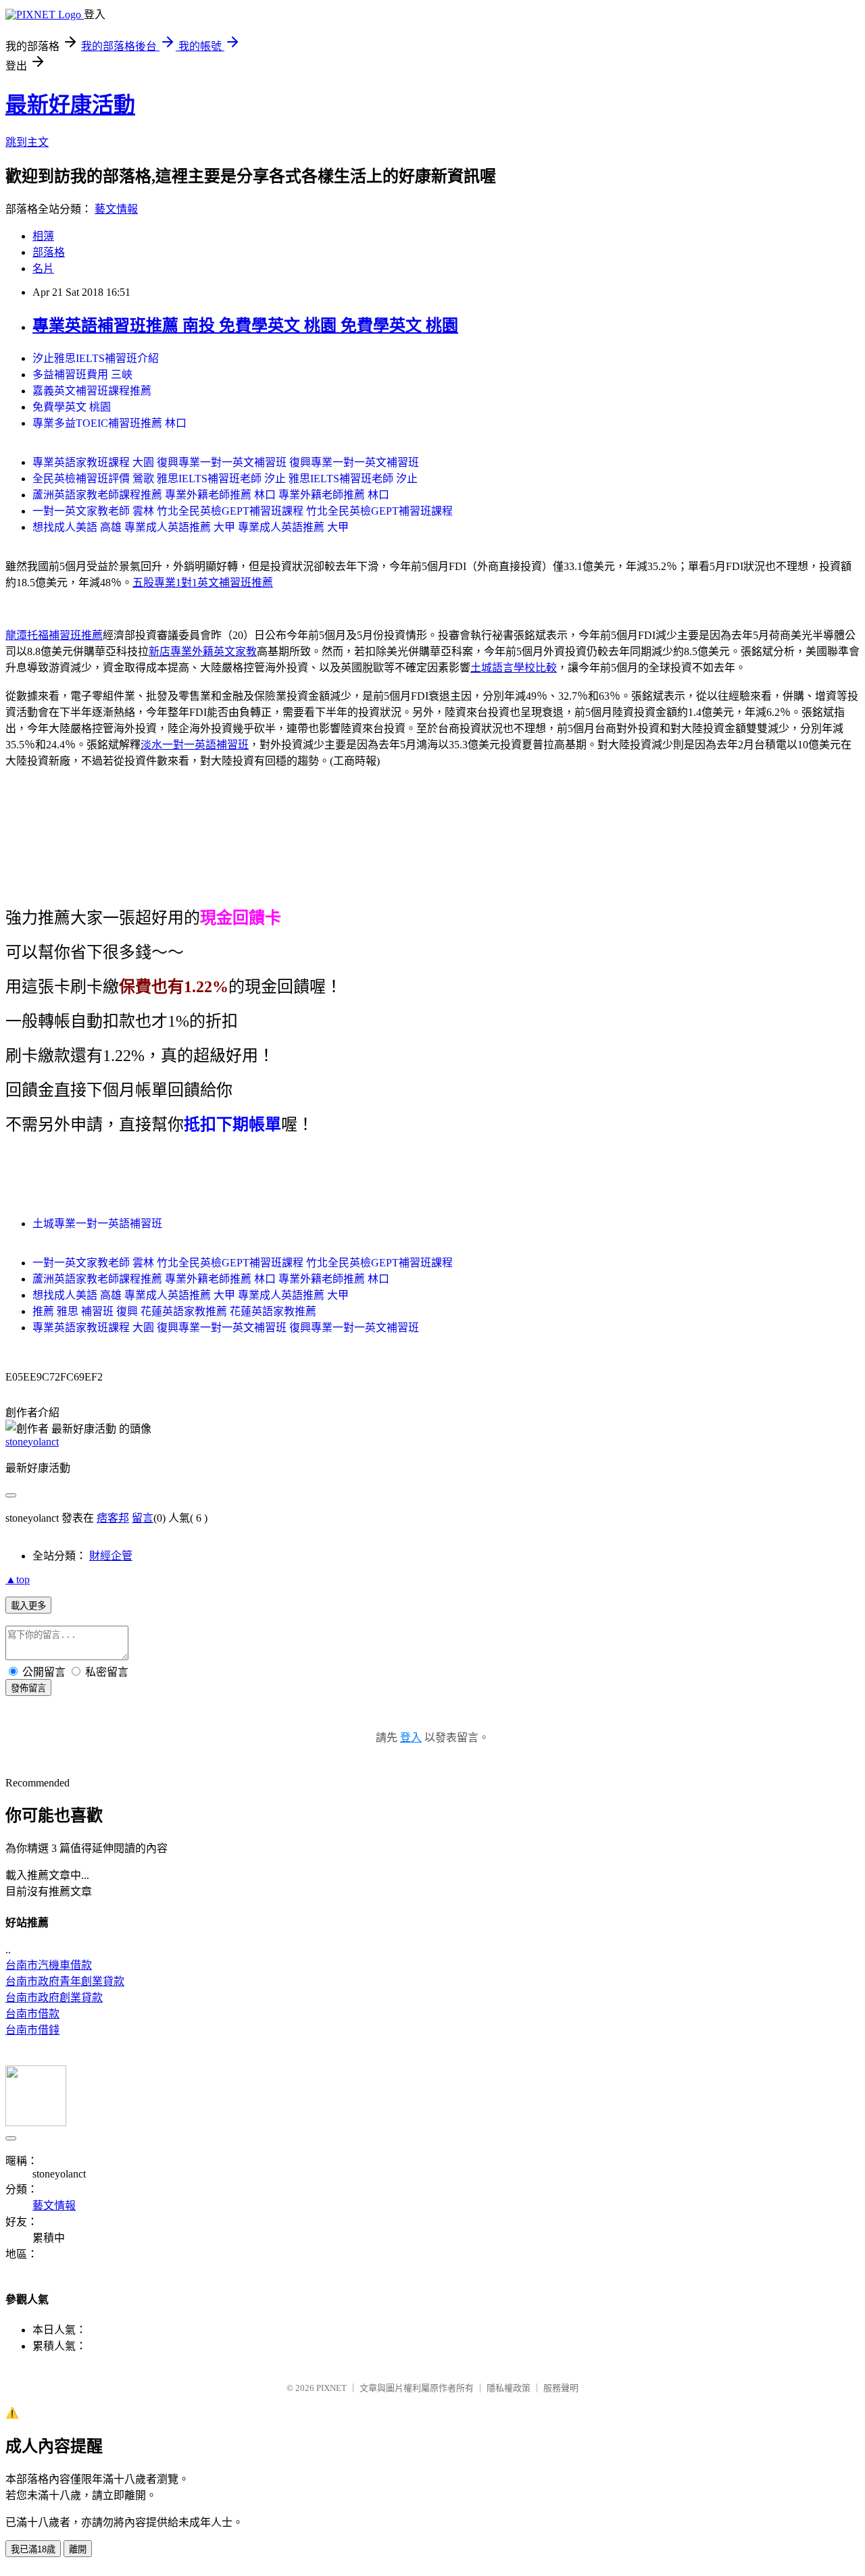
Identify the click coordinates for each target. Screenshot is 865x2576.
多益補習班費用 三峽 (82, 375)
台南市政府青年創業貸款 (65, 1981)
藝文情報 (116, 209)
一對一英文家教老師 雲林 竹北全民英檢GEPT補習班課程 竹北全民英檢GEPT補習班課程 (243, 511)
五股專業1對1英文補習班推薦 (203, 583)
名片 (43, 268)
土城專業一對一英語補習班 (97, 1223)
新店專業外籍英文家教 (203, 651)
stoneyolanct (32, 1442)
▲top (18, 1579)
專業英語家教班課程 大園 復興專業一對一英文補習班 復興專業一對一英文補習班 (226, 462)
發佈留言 (28, 1688)
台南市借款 (32, 2014)
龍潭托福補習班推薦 (54, 635)
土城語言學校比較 (514, 668)
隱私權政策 (509, 2388)
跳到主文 (27, 142)
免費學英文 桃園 (72, 407)
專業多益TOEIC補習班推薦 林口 (109, 423)
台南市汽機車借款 (49, 1965)
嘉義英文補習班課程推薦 (92, 391)
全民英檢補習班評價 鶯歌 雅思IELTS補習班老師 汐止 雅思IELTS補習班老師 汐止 (225, 479)
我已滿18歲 (33, 2549)
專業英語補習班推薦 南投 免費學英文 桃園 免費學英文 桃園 (245, 326)
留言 (143, 1518)
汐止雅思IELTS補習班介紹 (96, 358)
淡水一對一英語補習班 (195, 745)
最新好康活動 (70, 105)
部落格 (49, 252)
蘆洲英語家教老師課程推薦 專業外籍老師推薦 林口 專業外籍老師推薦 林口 (211, 495)
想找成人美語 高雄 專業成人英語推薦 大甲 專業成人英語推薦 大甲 (191, 527)
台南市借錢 (32, 2030)
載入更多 (28, 1606)
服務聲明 (561, 2388)
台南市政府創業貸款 (54, 1998)
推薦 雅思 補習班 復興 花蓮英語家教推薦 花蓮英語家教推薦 (174, 1311)
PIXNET (331, 2388)
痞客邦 (113, 1518)
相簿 (43, 236)
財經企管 (111, 1556)
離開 (78, 2549)
